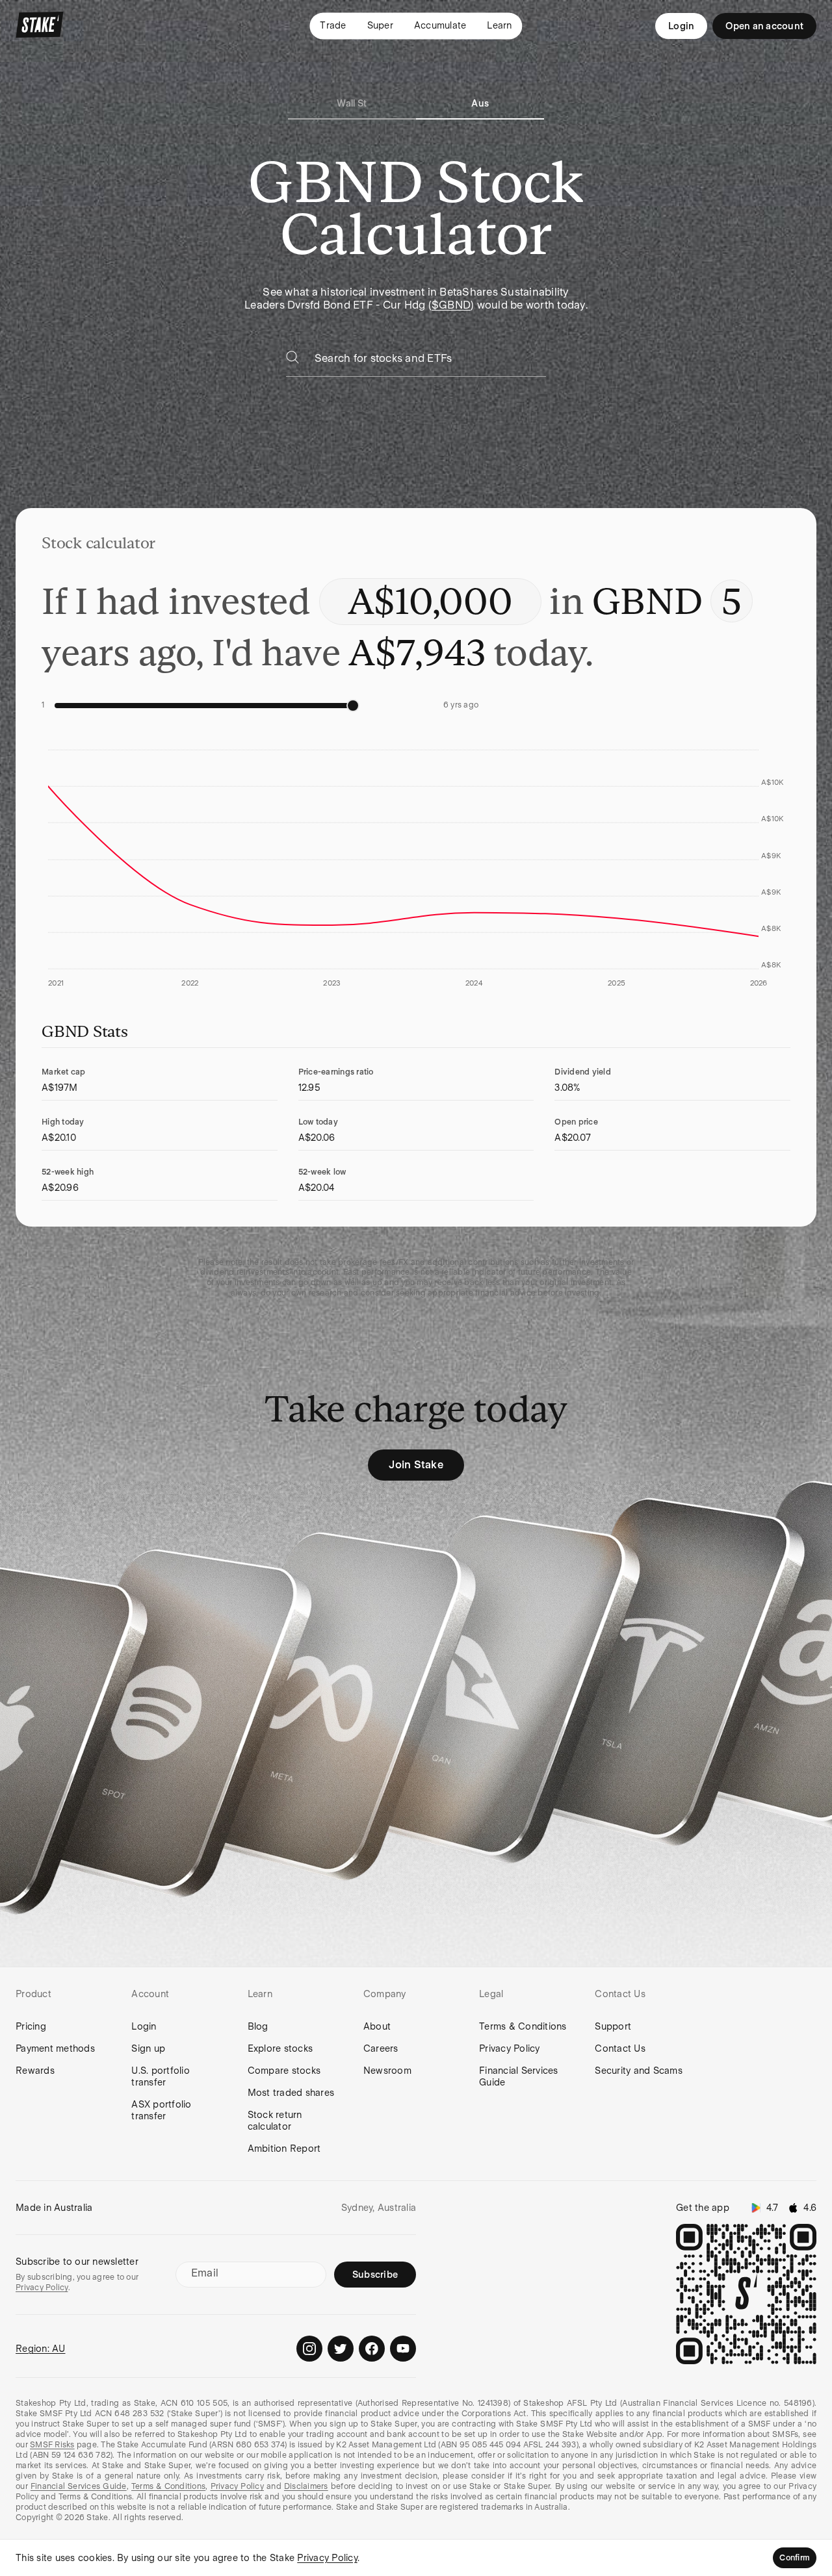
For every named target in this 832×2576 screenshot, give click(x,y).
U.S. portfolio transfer (161, 2076)
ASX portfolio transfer (161, 2110)
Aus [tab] (480, 103)
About (377, 2026)
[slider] (353, 706)
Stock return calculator (275, 2121)
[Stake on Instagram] (309, 2349)
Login (681, 26)
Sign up (148, 2048)
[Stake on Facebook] (372, 2349)
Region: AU (41, 2349)
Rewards (35, 2071)
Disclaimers (306, 2486)
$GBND (451, 305)
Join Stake (416, 1465)
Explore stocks (280, 2048)
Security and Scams (639, 2071)
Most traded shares (291, 2093)
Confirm (795, 2558)
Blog (258, 2026)
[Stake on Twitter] (341, 2349)
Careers (381, 2048)
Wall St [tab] (352, 103)
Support (613, 2026)
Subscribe (375, 2275)
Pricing (31, 2026)
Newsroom (387, 2071)
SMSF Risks (52, 2445)
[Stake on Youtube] (403, 2349)
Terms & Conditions (523, 2026)
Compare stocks (284, 2071)
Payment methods (55, 2048)
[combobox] (430, 362)
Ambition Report (284, 2149)
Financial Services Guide (519, 2076)
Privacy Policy (510, 2048)
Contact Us (620, 2048)
